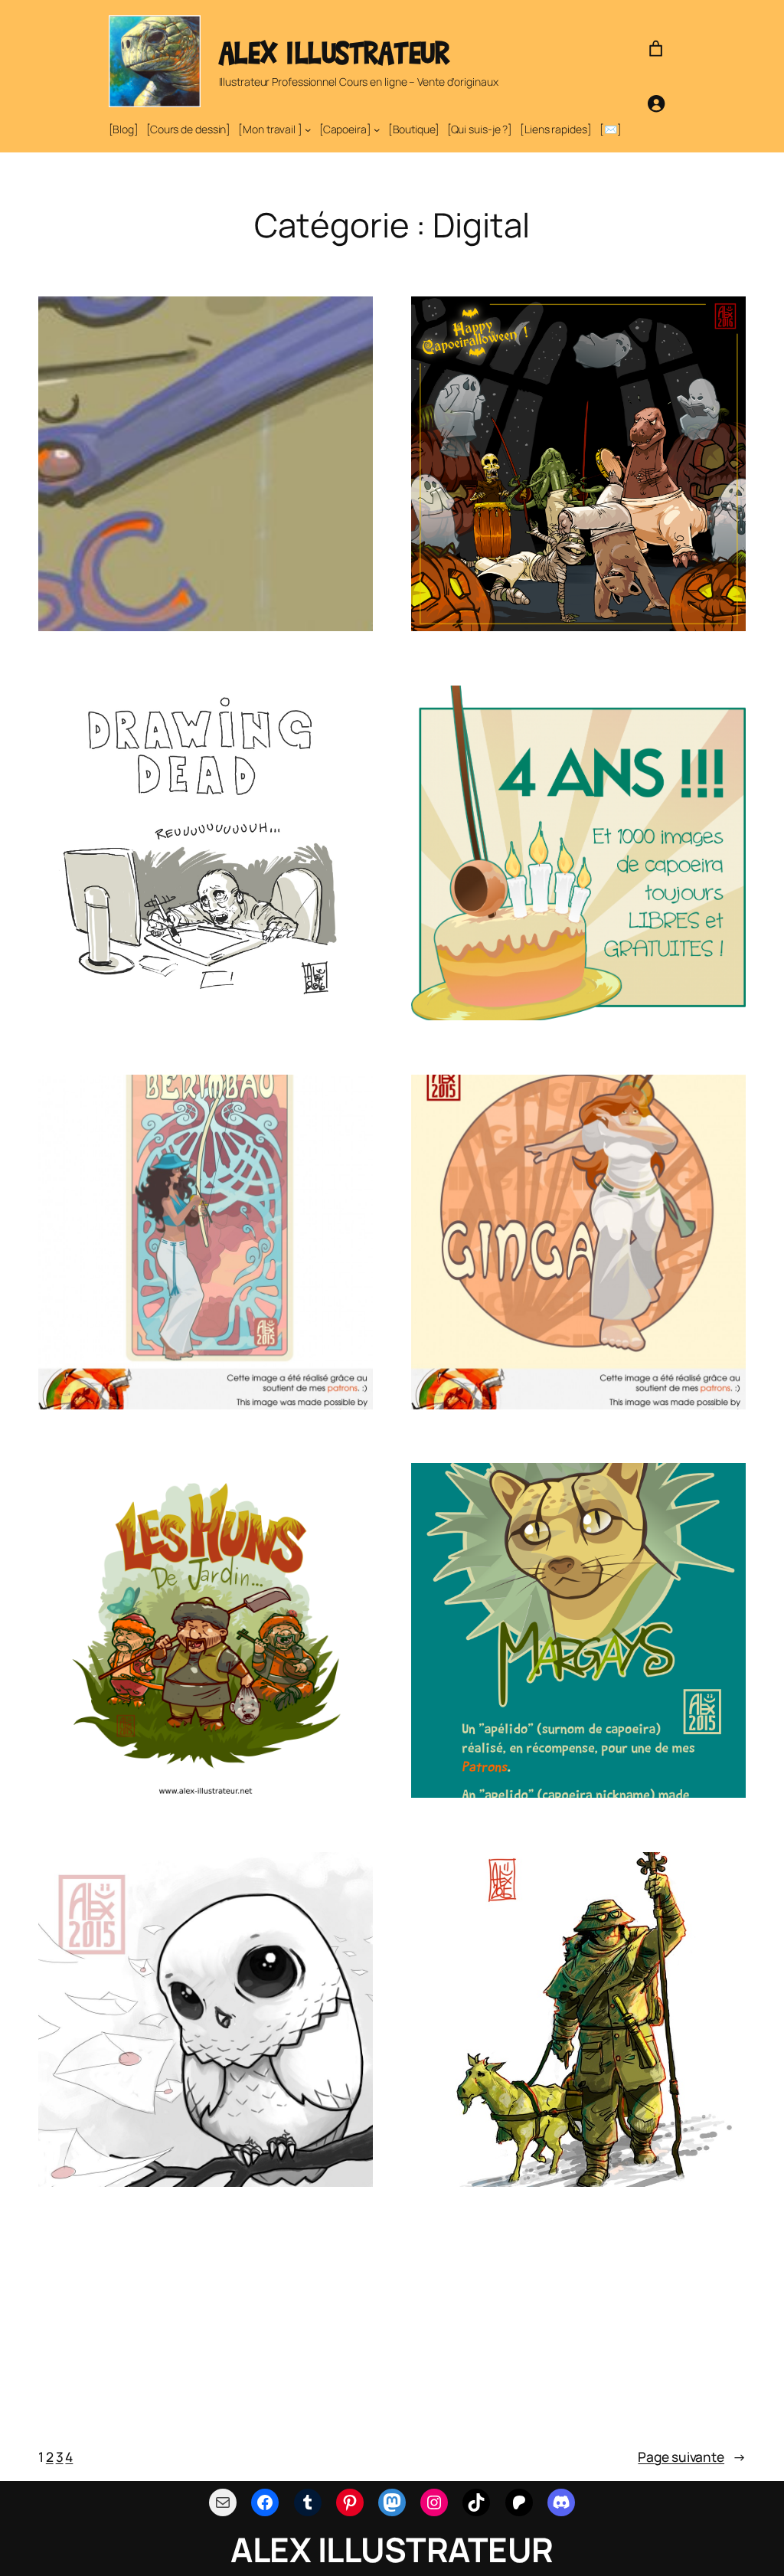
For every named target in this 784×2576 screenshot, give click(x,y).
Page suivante (692, 2457)
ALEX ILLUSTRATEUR (334, 52)
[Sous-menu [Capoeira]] (377, 129)
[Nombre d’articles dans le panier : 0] (656, 49)
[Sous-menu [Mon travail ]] (308, 129)
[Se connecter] (656, 103)
